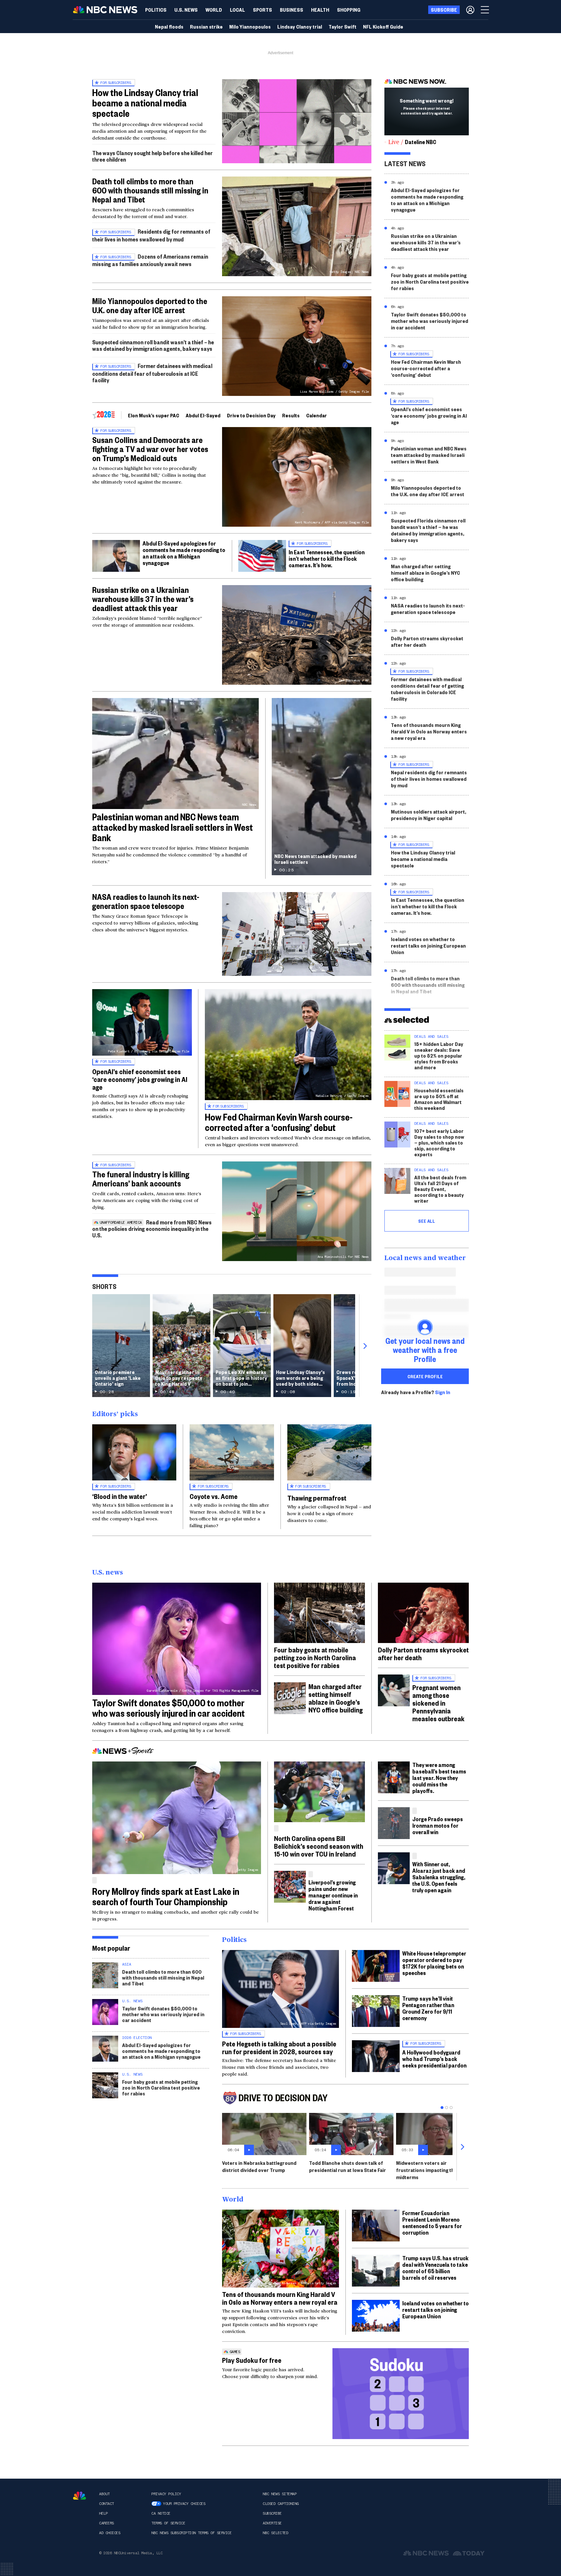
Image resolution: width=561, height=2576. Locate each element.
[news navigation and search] (485, 10)
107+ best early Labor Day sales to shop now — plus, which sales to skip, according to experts (439, 1142)
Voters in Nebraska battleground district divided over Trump (259, 2166)
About (104, 2494)
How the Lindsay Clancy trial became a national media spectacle (145, 103)
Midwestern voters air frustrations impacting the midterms (427, 2170)
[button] (237, 10)
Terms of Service (168, 2523)
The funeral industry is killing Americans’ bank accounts (141, 1179)
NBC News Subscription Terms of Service (191, 2533)
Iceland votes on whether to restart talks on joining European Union (428, 945)
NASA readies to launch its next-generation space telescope (146, 901)
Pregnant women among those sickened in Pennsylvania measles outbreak (438, 1703)
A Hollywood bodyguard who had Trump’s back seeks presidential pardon (434, 2059)
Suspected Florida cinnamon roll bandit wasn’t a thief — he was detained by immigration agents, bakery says (428, 530)
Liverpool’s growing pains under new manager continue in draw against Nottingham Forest (333, 1895)
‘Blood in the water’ (120, 1496)
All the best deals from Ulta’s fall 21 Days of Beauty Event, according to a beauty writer (440, 1189)
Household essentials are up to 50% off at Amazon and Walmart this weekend (439, 1099)
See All (427, 1221)
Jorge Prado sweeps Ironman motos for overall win (438, 1825)
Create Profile (425, 1376)
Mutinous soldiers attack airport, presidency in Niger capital (429, 815)
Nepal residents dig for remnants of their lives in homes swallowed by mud (429, 779)
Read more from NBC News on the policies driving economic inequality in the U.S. (152, 1228)
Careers (106, 2523)
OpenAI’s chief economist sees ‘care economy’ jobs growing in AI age (140, 1079)
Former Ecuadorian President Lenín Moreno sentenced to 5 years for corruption (432, 2222)
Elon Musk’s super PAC (154, 415)
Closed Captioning (281, 2504)
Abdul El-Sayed (203, 415)
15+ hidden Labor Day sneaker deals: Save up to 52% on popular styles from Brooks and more (439, 1055)
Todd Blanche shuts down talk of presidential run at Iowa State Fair (348, 2166)
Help (103, 2513)
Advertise (272, 2523)
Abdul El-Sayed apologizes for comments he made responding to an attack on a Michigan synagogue (184, 553)
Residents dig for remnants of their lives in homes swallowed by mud (151, 235)
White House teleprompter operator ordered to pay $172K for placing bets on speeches (434, 1963)
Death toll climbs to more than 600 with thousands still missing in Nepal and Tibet (150, 190)
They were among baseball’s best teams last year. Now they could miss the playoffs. (439, 1778)
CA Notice (161, 2513)
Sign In (443, 1392)
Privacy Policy (166, 2494)
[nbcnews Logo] (80, 2496)
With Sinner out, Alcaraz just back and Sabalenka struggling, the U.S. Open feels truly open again (439, 1877)
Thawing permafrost (317, 1498)
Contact (106, 2504)
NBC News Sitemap (280, 2494)
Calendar (317, 415)
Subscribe (272, 2513)
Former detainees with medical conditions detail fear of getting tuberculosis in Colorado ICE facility (427, 689)
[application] (297, 121)
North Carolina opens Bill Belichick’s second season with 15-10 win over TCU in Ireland (319, 1846)
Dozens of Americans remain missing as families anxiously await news (150, 260)
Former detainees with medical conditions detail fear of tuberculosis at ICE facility (152, 373)
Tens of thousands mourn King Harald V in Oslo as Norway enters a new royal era (429, 731)
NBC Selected (275, 2533)
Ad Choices (110, 2533)
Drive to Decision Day (251, 415)
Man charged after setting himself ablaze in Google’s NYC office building (425, 573)
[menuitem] (156, 10)
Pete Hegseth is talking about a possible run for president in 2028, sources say (279, 2047)
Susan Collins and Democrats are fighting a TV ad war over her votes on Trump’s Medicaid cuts (150, 449)
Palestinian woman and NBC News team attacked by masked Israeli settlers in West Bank (173, 827)
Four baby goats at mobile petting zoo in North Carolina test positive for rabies (430, 282)
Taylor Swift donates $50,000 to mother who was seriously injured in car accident (430, 321)
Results (291, 415)
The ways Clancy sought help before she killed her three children (152, 156)
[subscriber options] (470, 10)
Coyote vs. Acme (214, 1496)
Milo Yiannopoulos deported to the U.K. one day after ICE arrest (150, 305)
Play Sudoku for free (252, 2360)
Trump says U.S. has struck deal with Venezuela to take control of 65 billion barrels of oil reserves (435, 2268)
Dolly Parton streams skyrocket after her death (427, 641)
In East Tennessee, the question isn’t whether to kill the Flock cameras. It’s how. (327, 558)
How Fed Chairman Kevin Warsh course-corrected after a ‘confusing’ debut (279, 1122)
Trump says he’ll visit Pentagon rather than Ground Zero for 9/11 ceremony (428, 2008)
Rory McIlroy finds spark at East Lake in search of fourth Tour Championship (166, 1896)
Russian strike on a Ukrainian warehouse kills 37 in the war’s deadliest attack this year (143, 599)
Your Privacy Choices (184, 2504)
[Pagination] (442, 2108)
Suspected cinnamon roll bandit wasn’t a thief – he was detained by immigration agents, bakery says (153, 345)
